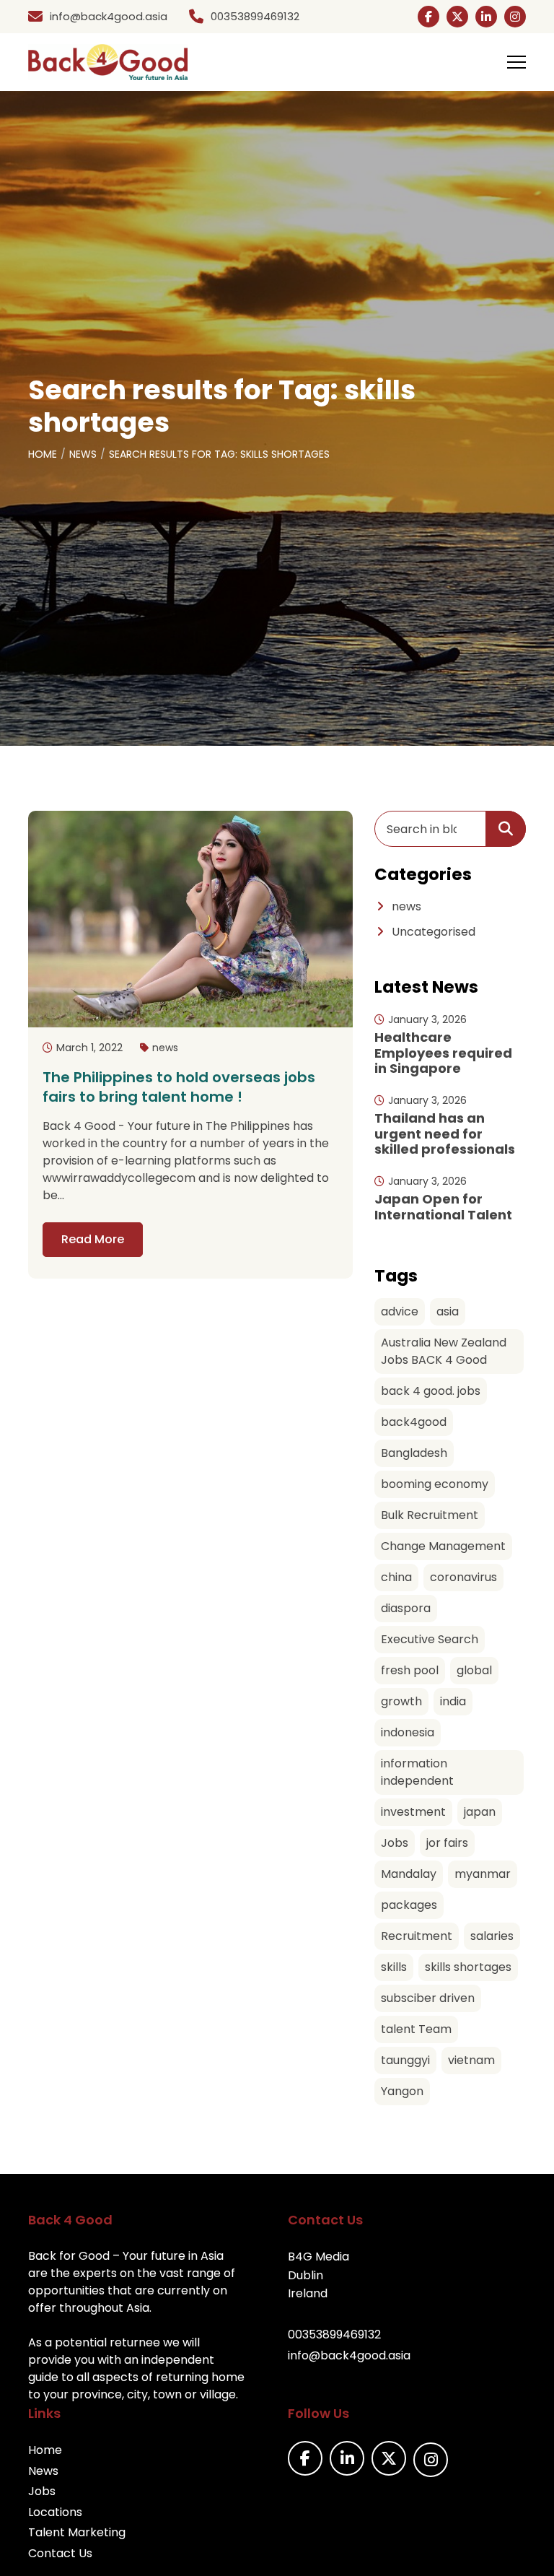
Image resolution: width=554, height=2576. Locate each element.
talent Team (416, 2029)
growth (401, 1701)
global (474, 1670)
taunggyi (405, 2060)
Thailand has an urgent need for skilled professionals (445, 1133)
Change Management (443, 1546)
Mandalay (409, 1874)
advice (400, 1311)
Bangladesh (414, 1453)
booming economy (435, 1484)
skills (394, 1967)
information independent (417, 1772)
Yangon (402, 2091)
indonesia (408, 1732)
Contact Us (60, 2553)
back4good (414, 1422)
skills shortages (468, 1967)
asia (448, 1311)
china (396, 1577)
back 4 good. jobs (431, 1391)
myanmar (483, 1874)
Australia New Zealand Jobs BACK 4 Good (444, 1351)
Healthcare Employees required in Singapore (443, 1053)
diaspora (406, 1608)
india (453, 1701)
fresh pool (410, 1670)
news (165, 1048)
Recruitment (417, 1936)
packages (409, 1905)
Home (43, 454)
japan (480, 1812)
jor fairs (447, 1843)
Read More (93, 1239)
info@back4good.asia (349, 2355)
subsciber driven (428, 1998)
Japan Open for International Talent (443, 1207)
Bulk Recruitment (430, 1515)
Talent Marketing (77, 2532)
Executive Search (430, 1639)
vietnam (471, 2060)
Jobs (395, 1843)
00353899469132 (334, 2334)
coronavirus (463, 1577)
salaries (492, 1936)
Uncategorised (434, 932)
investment (413, 1812)
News (83, 454)
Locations (55, 2512)
